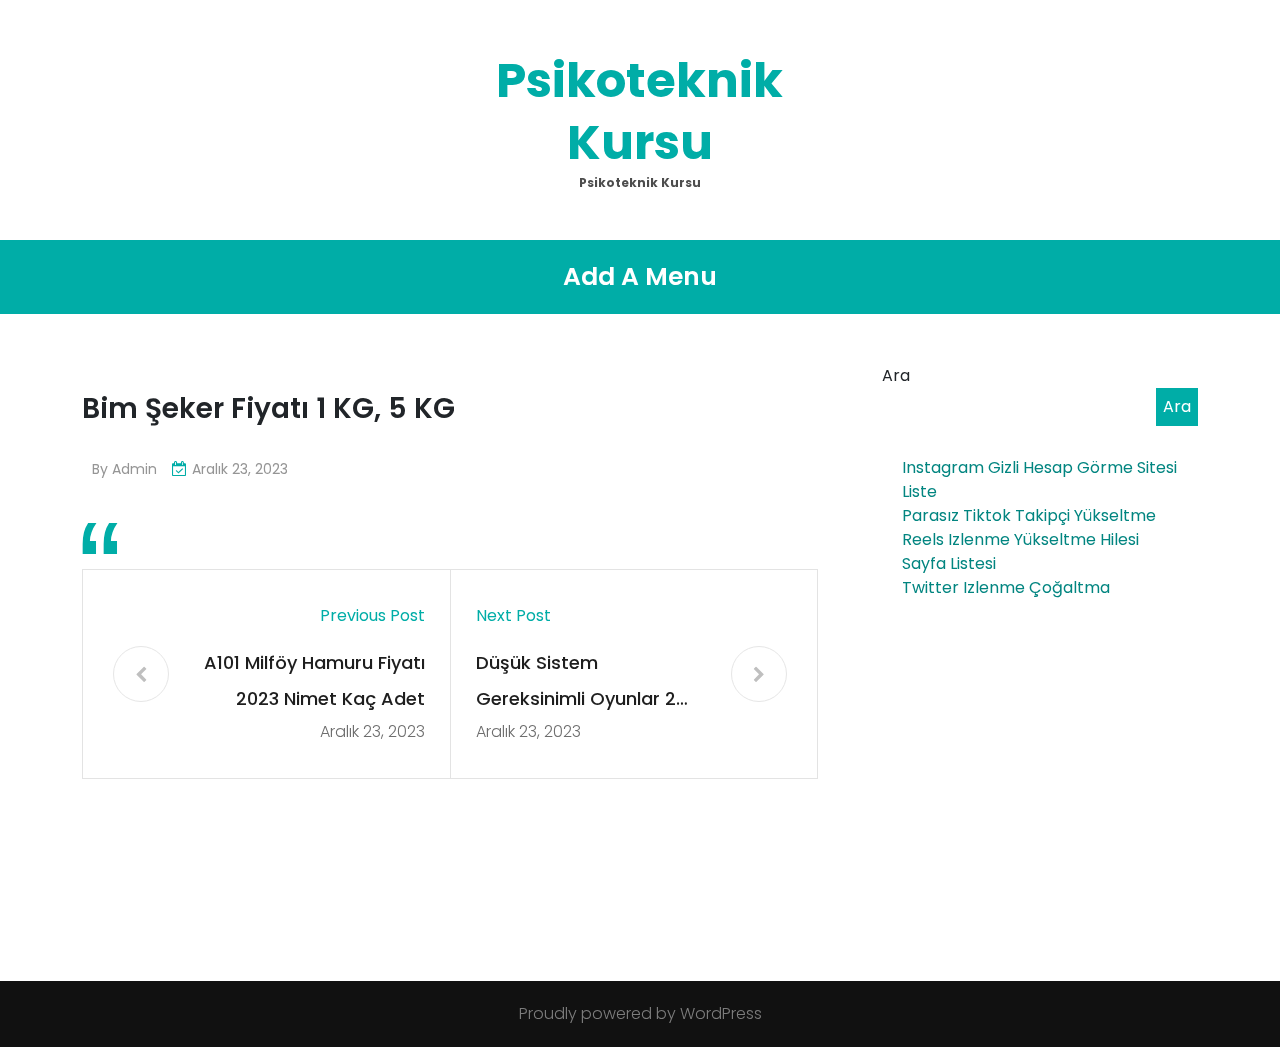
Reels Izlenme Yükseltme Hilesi (1020, 539)
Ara (896, 375)
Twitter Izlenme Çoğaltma (1006, 587)
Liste (919, 491)
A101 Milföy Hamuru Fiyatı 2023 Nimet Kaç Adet (314, 680)
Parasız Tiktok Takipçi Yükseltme (1029, 515)
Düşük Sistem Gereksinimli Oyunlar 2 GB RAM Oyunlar (576, 683)
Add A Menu (640, 276)
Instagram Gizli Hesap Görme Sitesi (1039, 467)
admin (134, 469)
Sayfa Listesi (949, 563)
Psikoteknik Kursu (639, 111)
